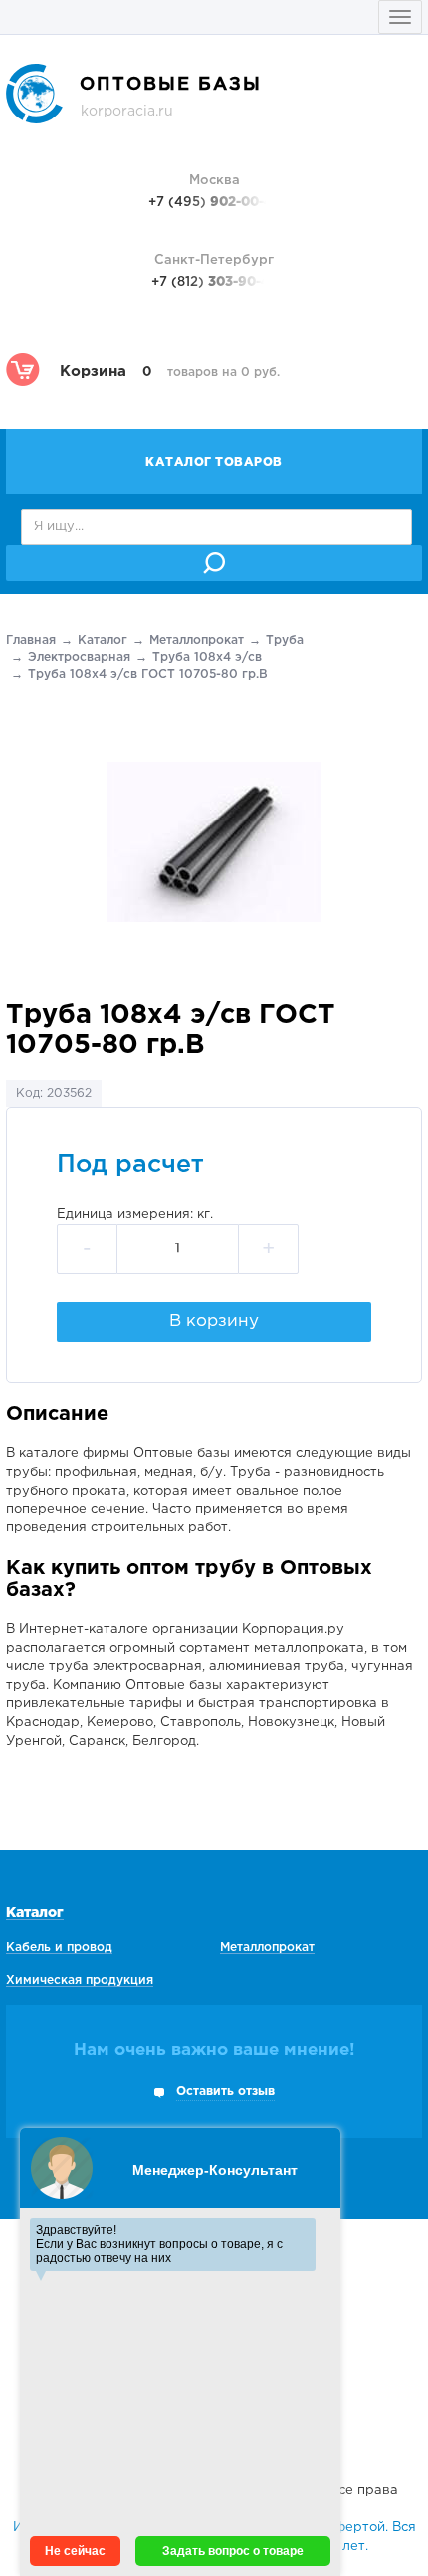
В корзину (214, 1322)
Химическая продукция (80, 1980)
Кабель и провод (59, 1947)
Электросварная (79, 658)
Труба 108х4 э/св (207, 658)
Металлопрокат (197, 641)
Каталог (103, 641)
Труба (285, 641)
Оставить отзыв (225, 2092)
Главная (31, 641)
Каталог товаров (214, 463)
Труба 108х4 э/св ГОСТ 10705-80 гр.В (148, 675)
